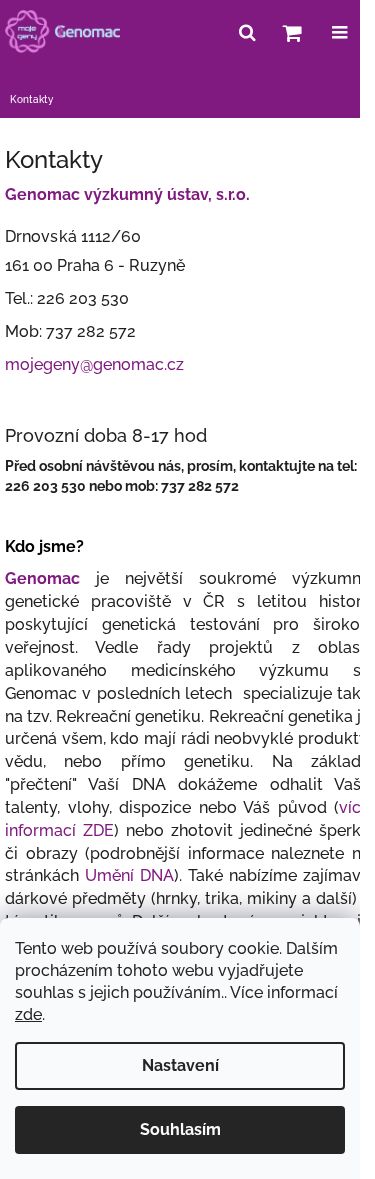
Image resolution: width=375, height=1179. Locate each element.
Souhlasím (180, 1129)
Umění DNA (129, 875)
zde (28, 1014)
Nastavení (180, 1065)
